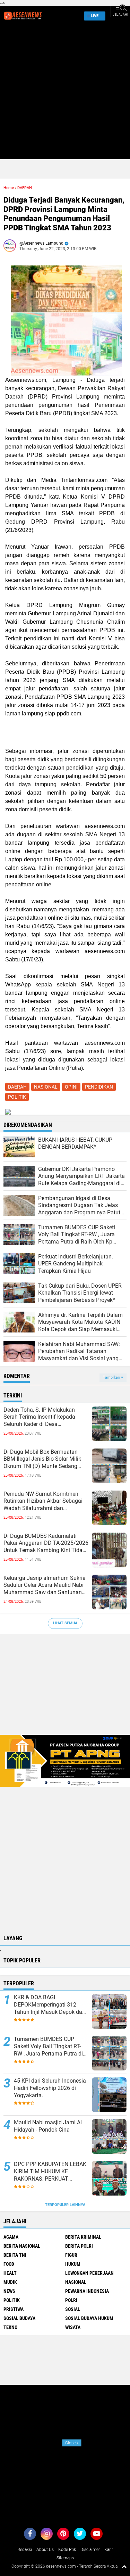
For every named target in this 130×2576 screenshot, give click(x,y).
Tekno (10, 2327)
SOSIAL (73, 2309)
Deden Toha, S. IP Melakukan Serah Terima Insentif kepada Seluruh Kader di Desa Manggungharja (39, 1417)
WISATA (73, 2327)
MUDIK (10, 2282)
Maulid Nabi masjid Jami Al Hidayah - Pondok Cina (48, 2126)
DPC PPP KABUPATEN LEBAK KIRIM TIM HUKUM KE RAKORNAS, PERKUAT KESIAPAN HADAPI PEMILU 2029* (50, 2172)
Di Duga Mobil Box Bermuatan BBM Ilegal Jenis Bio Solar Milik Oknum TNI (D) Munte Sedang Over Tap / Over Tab (42, 1459)
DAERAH (25, 188)
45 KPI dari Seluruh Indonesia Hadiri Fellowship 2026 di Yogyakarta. (50, 2088)
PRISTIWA (14, 2309)
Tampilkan (112, 1377)
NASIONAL (46, 1087)
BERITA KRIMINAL (83, 2237)
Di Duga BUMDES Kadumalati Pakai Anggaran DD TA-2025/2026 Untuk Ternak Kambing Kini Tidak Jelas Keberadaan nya (46, 1543)
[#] (65, 1761)
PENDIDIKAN (99, 1087)
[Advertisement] (65, 94)
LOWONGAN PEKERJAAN (89, 2273)
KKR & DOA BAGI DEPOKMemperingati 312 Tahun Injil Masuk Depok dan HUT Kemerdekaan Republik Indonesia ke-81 (50, 2005)
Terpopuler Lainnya (65, 2205)
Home (9, 188)
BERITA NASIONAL (22, 2246)
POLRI (71, 2300)
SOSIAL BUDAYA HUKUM (89, 2318)
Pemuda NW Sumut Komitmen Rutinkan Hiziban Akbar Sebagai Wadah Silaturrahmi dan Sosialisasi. (43, 1501)
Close (72, 2443)
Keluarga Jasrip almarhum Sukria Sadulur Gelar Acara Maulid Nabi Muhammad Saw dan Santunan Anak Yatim (45, 1585)
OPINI (71, 1087)
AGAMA (11, 2237)
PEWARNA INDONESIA (87, 2291)
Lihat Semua (65, 1623)
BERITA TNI (15, 2255)
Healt (10, 2273)
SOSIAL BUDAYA (19, 2318)
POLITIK (17, 1097)
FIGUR (71, 2255)
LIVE (95, 16)
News (9, 2291)
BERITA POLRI (79, 2246)
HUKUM (73, 2264)
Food (9, 2264)
